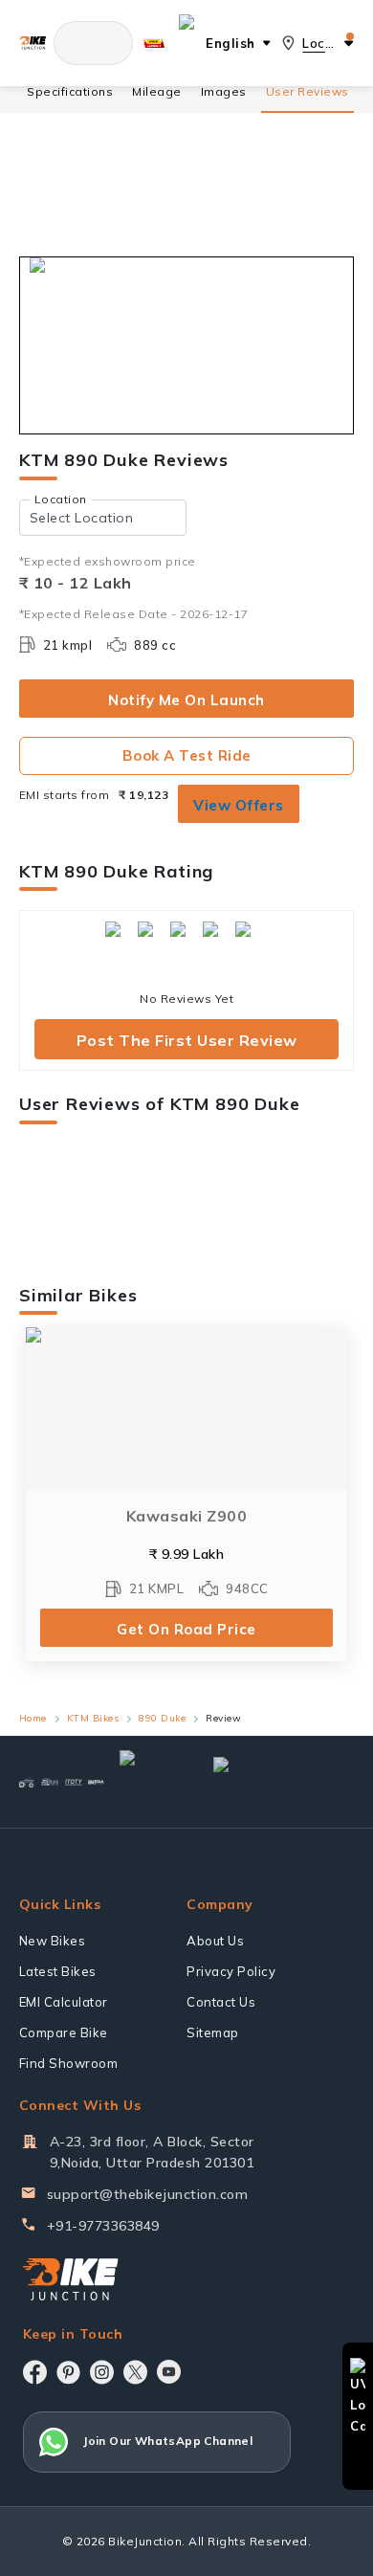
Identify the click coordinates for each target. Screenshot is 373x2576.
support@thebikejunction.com (148, 2194)
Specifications (70, 91)
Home (33, 1718)
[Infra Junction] (97, 1782)
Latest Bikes (58, 1971)
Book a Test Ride (187, 755)
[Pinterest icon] (68, 2372)
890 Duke (162, 1718)
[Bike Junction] (33, 43)
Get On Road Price (186, 1629)
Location (61, 499)
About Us (215, 1941)
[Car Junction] (151, 1782)
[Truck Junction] (50, 1782)
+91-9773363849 (103, 2226)
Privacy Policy (231, 1971)
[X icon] (135, 2372)
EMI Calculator (64, 2002)
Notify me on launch (186, 700)
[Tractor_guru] (275, 1782)
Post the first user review (187, 1040)
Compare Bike (64, 2032)
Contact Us (221, 2002)
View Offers (239, 805)
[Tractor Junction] (26, 1782)
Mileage (157, 91)
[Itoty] (74, 1782)
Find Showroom (69, 2063)
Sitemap (213, 2032)
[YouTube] (169, 2372)
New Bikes (53, 1941)
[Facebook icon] (35, 2372)
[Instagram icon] (102, 2372)
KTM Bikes (93, 1718)
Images (224, 91)
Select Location (82, 518)
